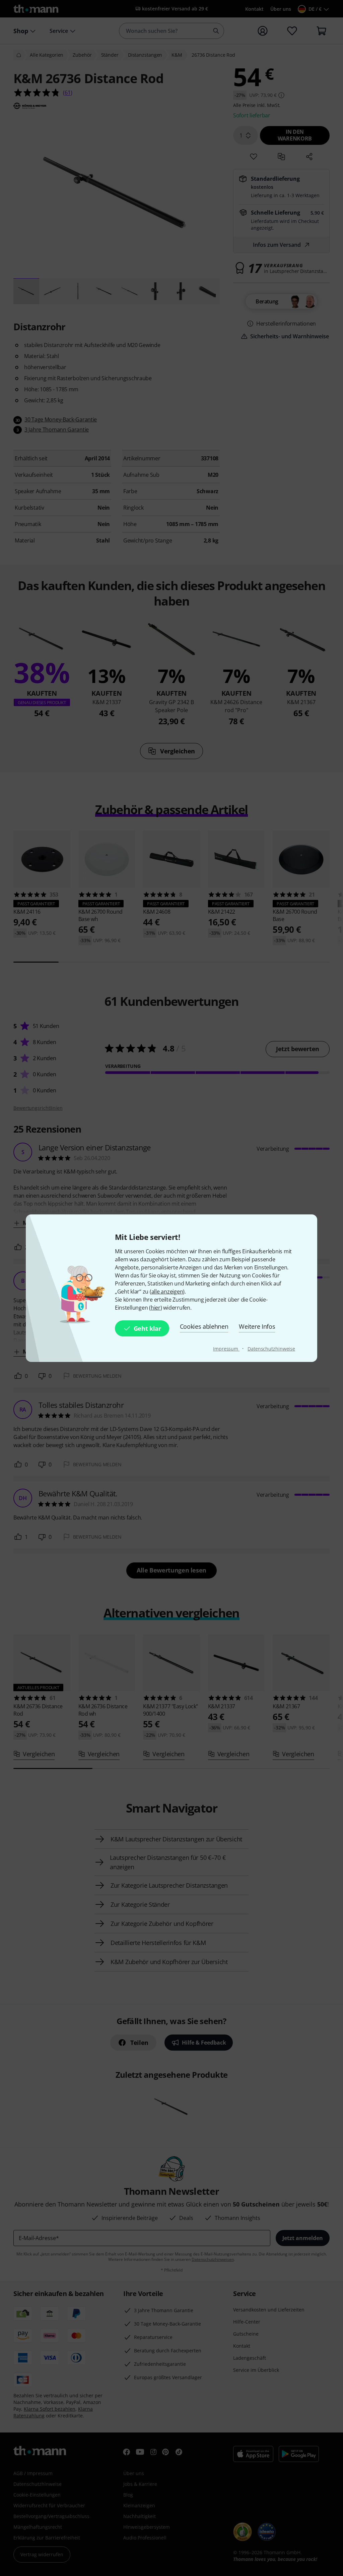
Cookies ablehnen (204, 1326)
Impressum (226, 1349)
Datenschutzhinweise (271, 1349)
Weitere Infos (257, 1326)
